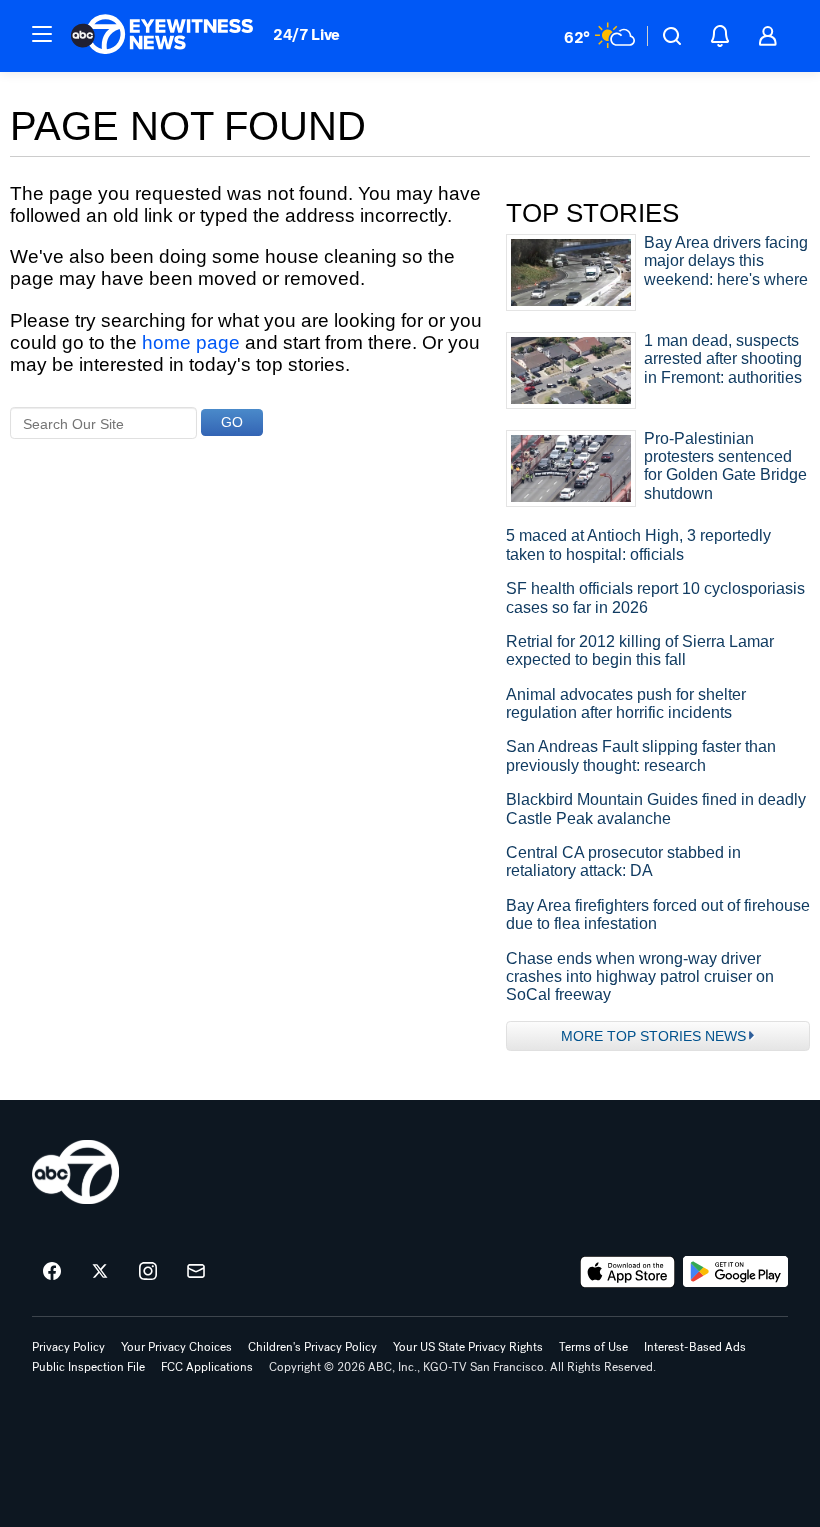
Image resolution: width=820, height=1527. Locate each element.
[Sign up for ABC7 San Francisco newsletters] (196, 1272)
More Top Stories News (653, 1036)
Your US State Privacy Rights (468, 1347)
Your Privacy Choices (176, 1347)
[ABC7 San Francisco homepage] (162, 36)
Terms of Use (593, 1347)
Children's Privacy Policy (312, 1347)
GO (232, 422)
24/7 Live (306, 34)
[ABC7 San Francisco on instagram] (148, 1272)
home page (191, 342)
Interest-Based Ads (695, 1347)
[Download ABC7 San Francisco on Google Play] (735, 1272)
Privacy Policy (68, 1347)
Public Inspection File (88, 1367)
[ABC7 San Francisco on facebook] (52, 1272)
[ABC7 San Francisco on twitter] (100, 1272)
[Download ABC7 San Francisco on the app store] (628, 1272)
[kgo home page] (75, 1172)
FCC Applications (207, 1367)
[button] (42, 34)
